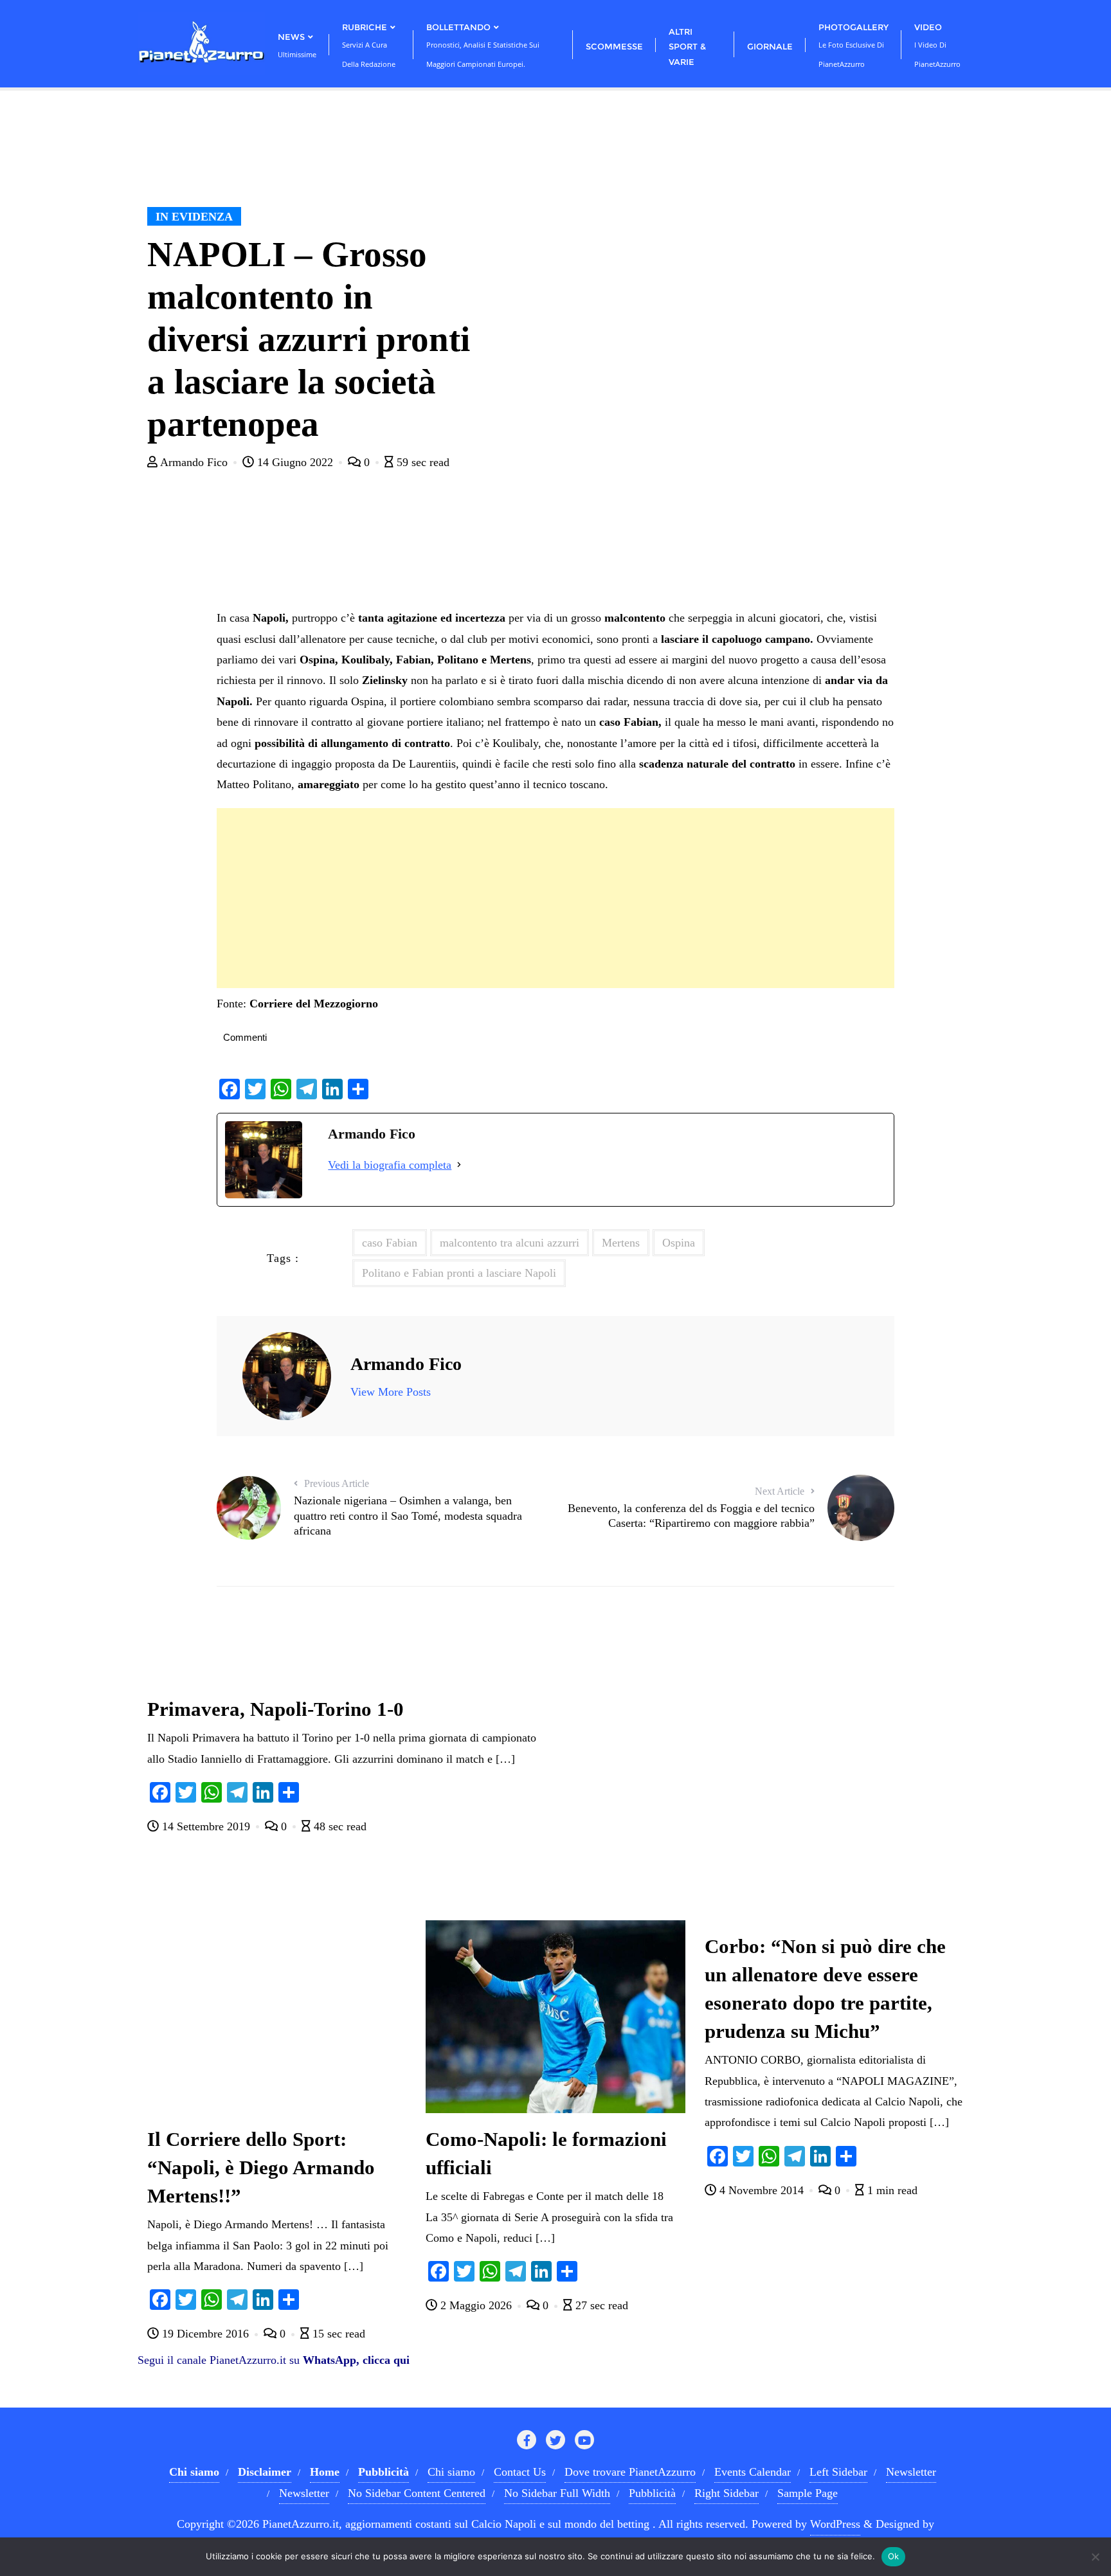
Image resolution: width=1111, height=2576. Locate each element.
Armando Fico (194, 462)
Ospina (679, 1243)
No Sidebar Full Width (557, 2493)
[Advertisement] (555, 898)
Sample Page (808, 2493)
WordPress (835, 2524)
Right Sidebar (727, 2493)
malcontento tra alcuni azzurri (510, 1243)
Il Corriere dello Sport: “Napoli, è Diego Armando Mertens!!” (261, 2168)
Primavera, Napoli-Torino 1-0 (275, 1709)
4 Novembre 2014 (762, 2190)
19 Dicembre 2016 (205, 2334)
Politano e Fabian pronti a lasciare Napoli (459, 1273)
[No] (1095, 2557)
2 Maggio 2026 (476, 2305)
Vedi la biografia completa (390, 1165)
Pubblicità (652, 2493)
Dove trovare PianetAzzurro (630, 2472)
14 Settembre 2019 (206, 1826)
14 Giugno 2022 (295, 462)
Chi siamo (451, 2472)
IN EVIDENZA (194, 217)
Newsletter (911, 2472)
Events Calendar (753, 2472)
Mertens (621, 1243)
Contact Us (520, 2472)
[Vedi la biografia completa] (459, 1165)
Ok (894, 2556)
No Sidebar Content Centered (417, 2493)
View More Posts (391, 1392)
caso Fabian (390, 1243)
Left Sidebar (838, 2472)
